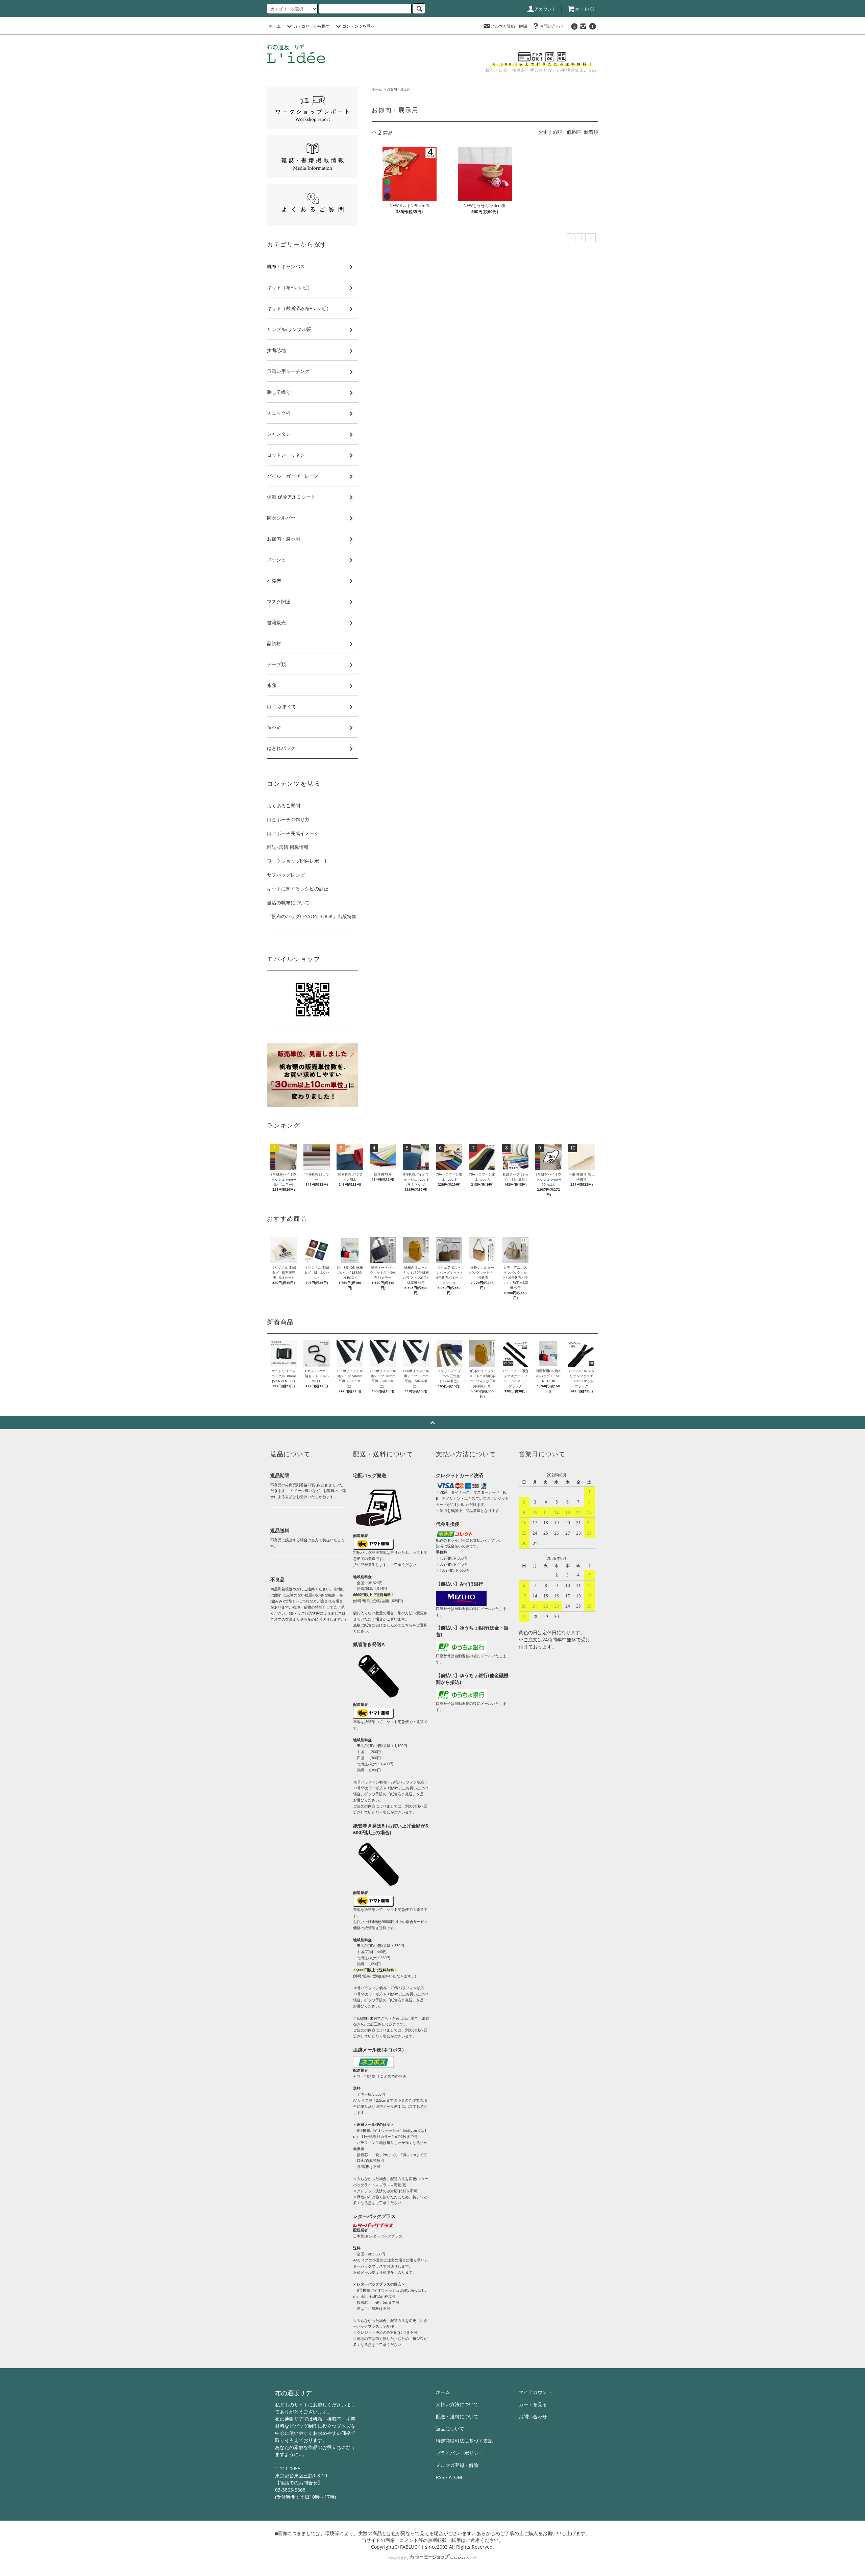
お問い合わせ (552, 26)
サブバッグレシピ (286, 875)
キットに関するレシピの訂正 (298, 889)
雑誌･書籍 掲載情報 (288, 847)
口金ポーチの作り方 (288, 819)
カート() (585, 9)
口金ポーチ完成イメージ (293, 833)
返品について (450, 2429)
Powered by (398, 2558)
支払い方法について (457, 2404)
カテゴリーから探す (312, 26)
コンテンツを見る (359, 26)
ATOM (455, 2477)
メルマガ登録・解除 (509, 26)
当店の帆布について (288, 902)
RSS (440, 2477)
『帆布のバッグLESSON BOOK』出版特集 (312, 916)
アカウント (546, 9)
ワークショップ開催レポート (298, 861)
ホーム (275, 26)
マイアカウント (535, 2392)
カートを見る (533, 2404)
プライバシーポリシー (460, 2453)
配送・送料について (457, 2416)
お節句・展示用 (399, 89)
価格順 (574, 132)
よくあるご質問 (283, 805)
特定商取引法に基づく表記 (464, 2441)
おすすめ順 (550, 132)
